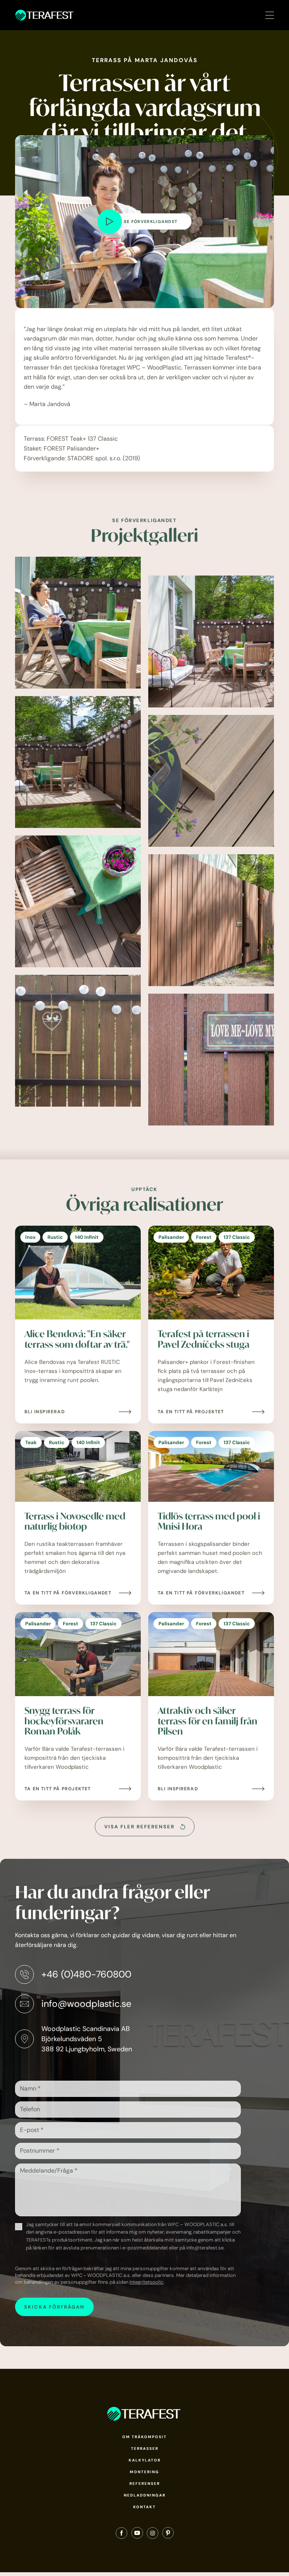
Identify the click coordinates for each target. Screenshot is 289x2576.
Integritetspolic (146, 2282)
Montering (144, 2472)
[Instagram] (153, 2535)
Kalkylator (145, 2460)
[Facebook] (122, 2535)
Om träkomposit (144, 2437)
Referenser (145, 2484)
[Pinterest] (168, 2535)
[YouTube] (137, 2535)
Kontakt (144, 2507)
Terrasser (145, 2448)
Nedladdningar (145, 2495)
